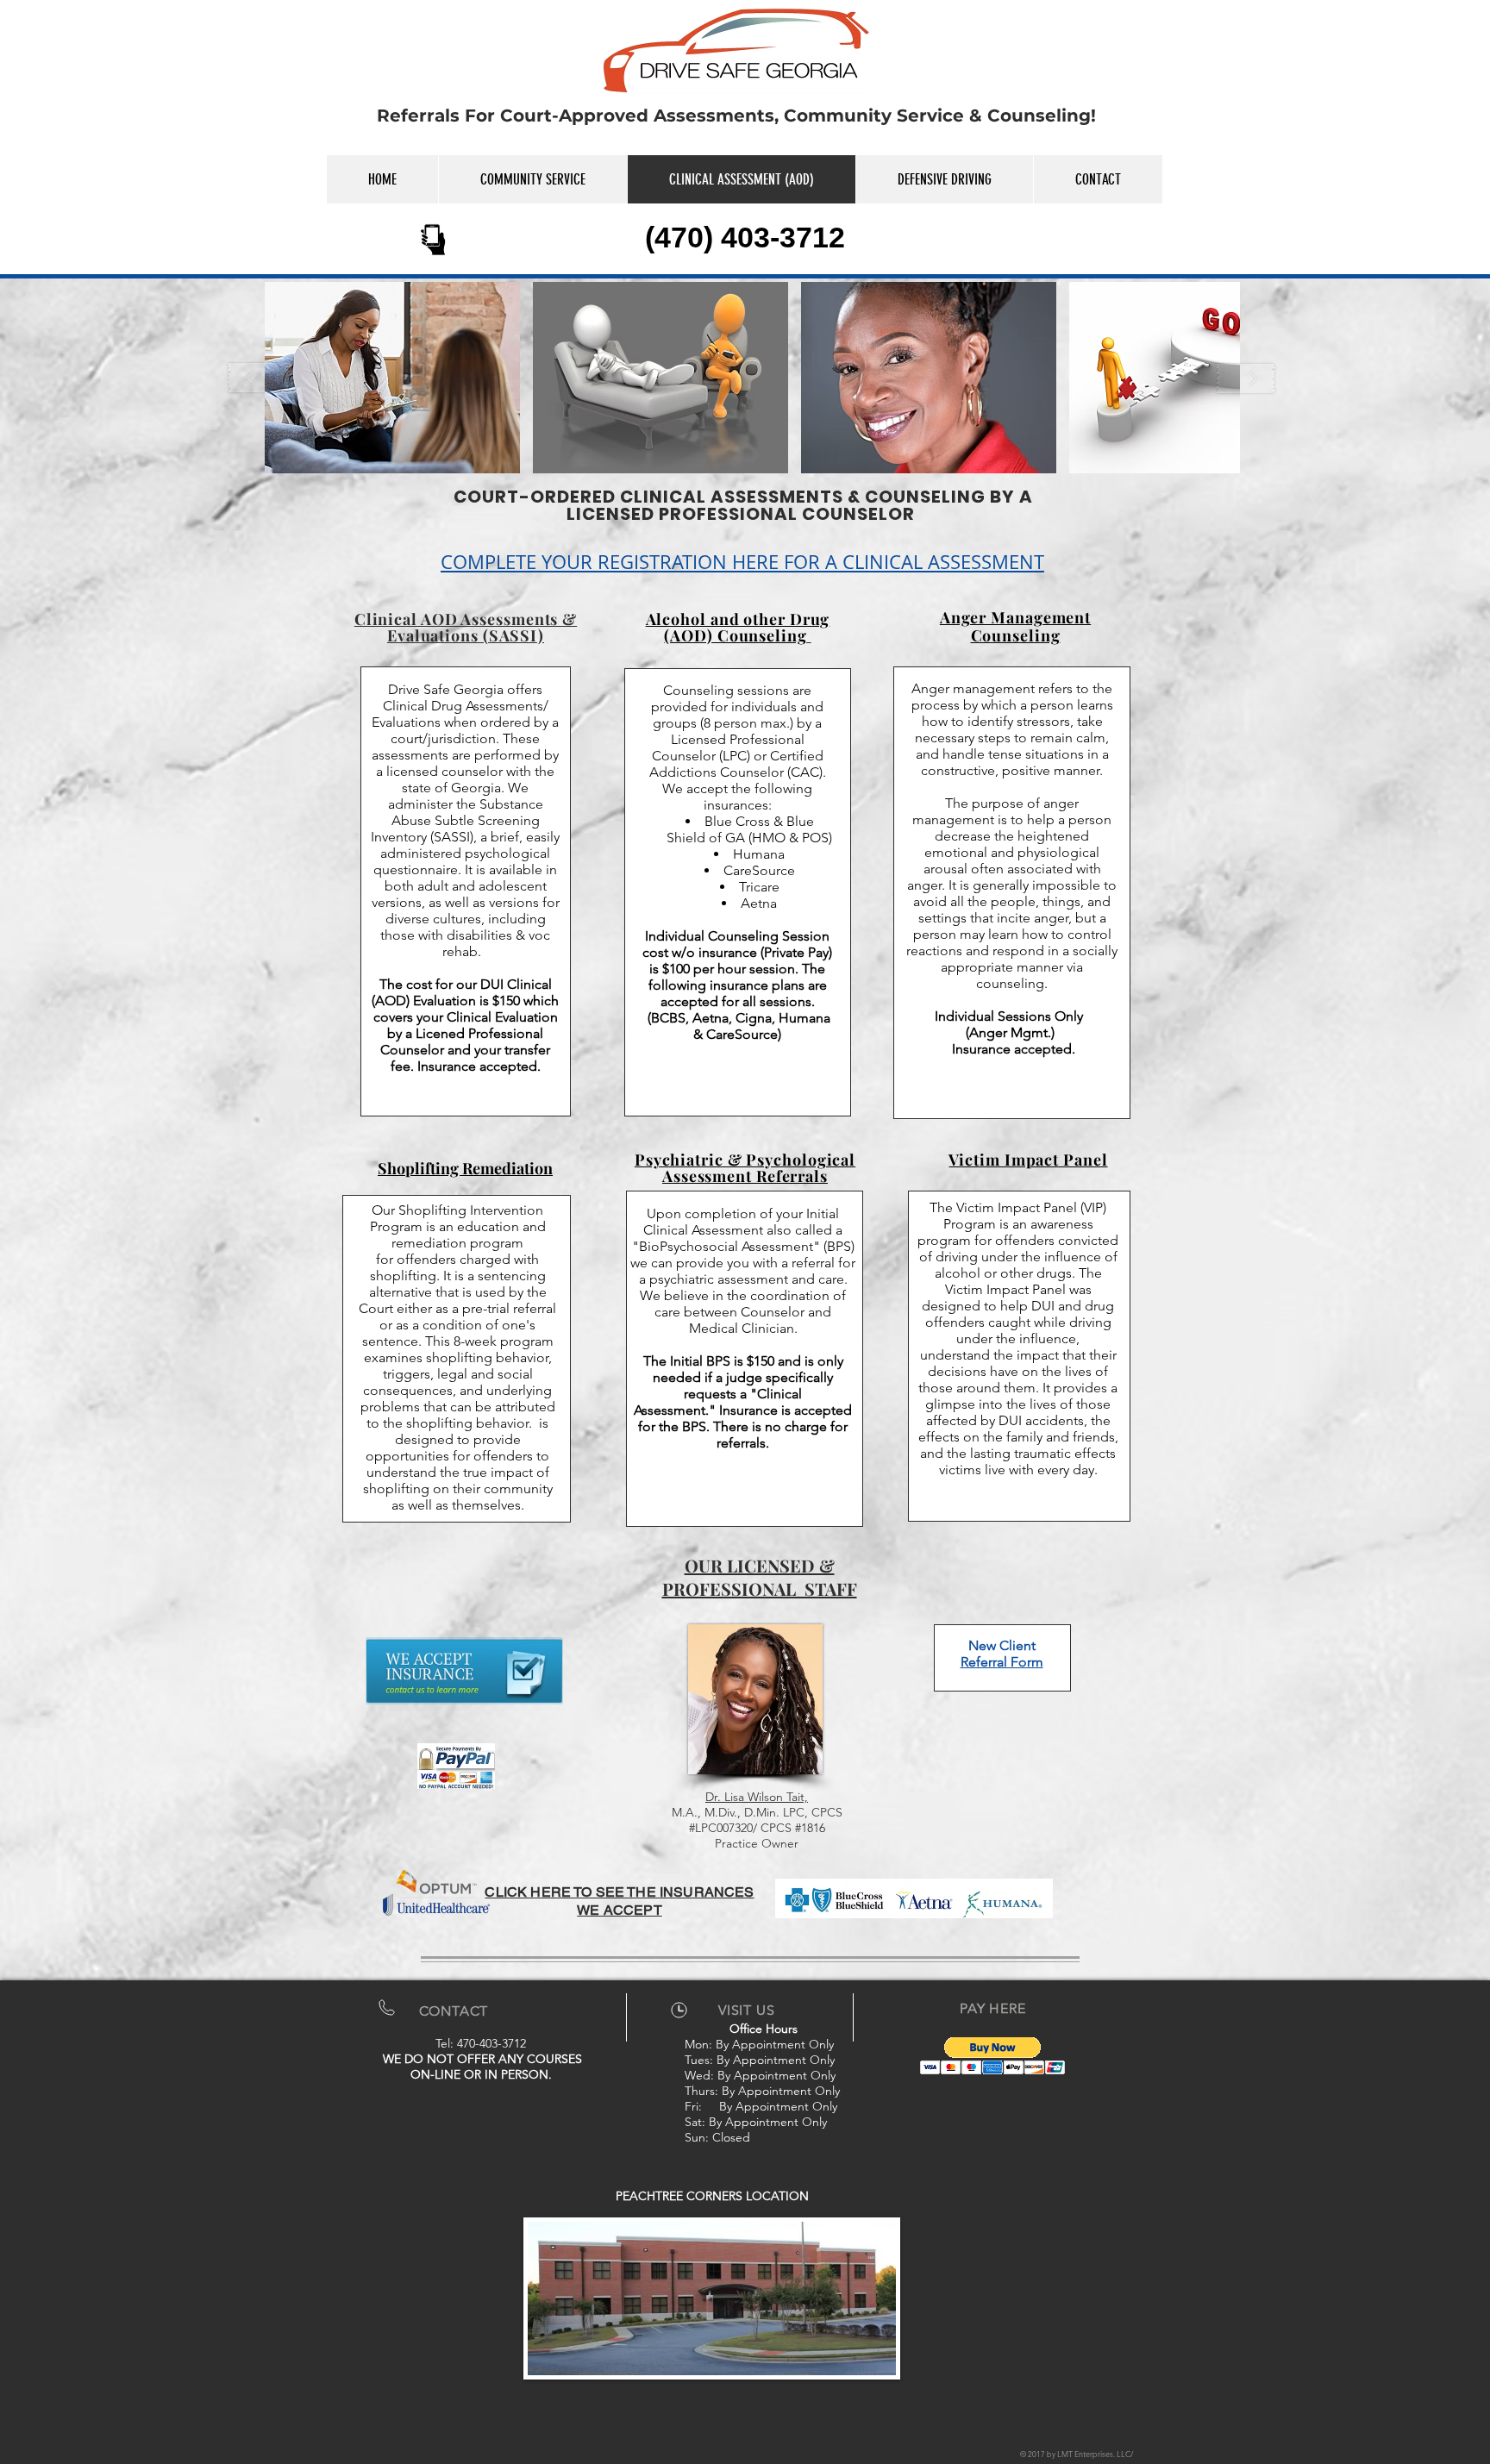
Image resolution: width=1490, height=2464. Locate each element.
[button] (392, 378)
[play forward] (1246, 378)
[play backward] (259, 378)
